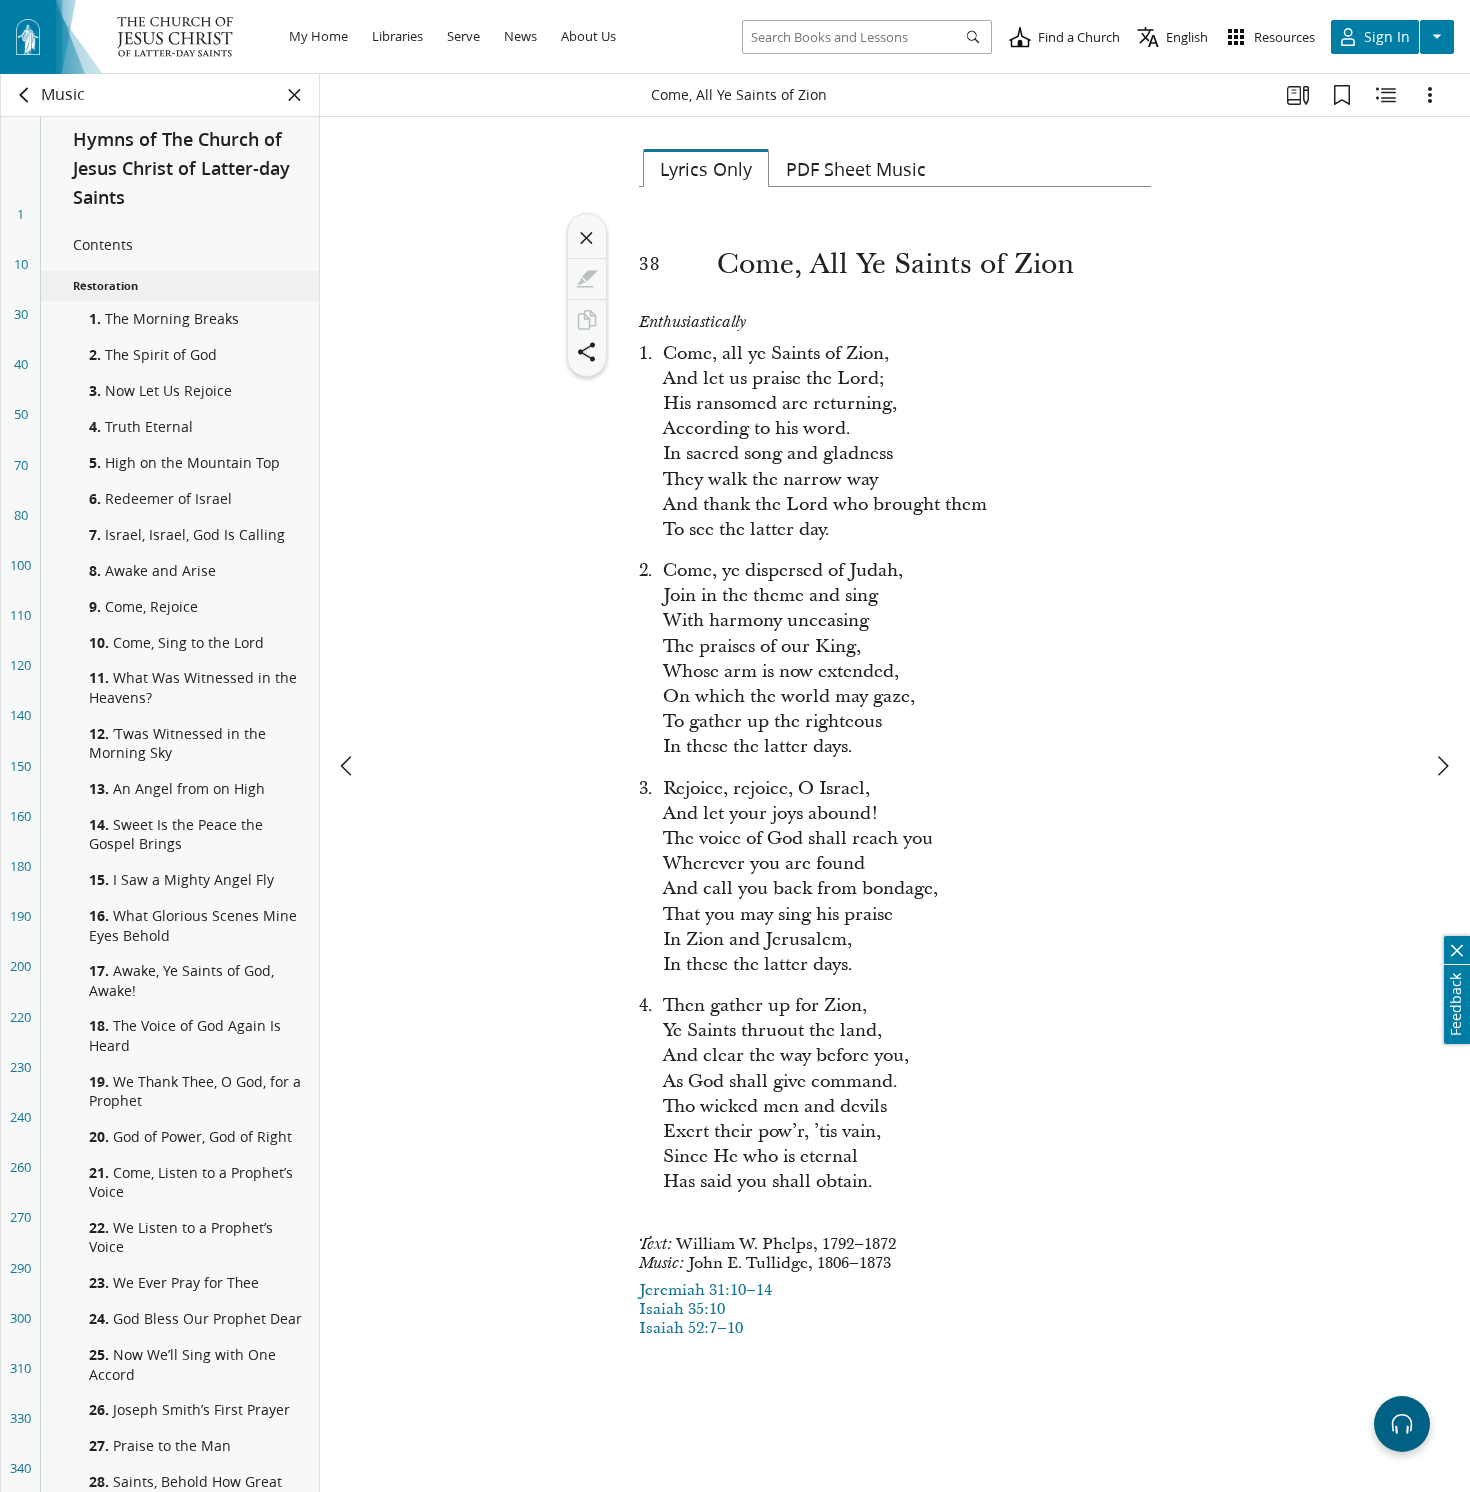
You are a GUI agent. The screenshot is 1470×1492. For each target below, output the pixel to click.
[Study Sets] (1298, 95)
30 (21, 314)
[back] (25, 95)
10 (21, 264)
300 (20, 1318)
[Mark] (587, 279)
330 (20, 1418)
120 (20, 665)
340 (20, 1468)
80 (21, 515)
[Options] (1430, 95)
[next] (1442, 766)
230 (20, 1067)
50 (21, 414)
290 (20, 1268)
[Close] (587, 238)
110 (20, 615)
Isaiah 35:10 (682, 1309)
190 (20, 916)
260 (20, 1167)
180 (20, 866)
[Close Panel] (295, 95)
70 (21, 465)
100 (20, 565)
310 (20, 1368)
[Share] (587, 352)
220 (20, 1017)
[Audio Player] (1402, 1424)
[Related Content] (1386, 95)
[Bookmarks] (1342, 95)
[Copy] (587, 320)
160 (20, 816)
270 (20, 1217)
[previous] (348, 766)
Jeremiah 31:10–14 (705, 1290)
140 (20, 715)
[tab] (706, 168)
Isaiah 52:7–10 (691, 1328)
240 (20, 1117)
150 (20, 766)
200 (20, 966)
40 (21, 364)
